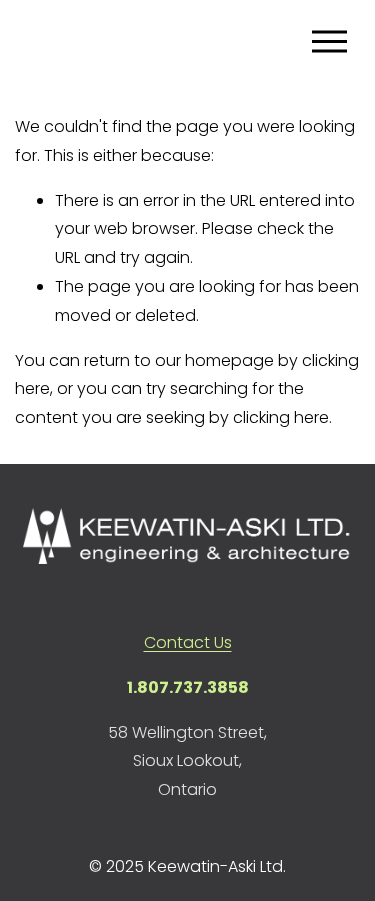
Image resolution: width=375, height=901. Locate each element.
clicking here (281, 417)
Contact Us (188, 642)
